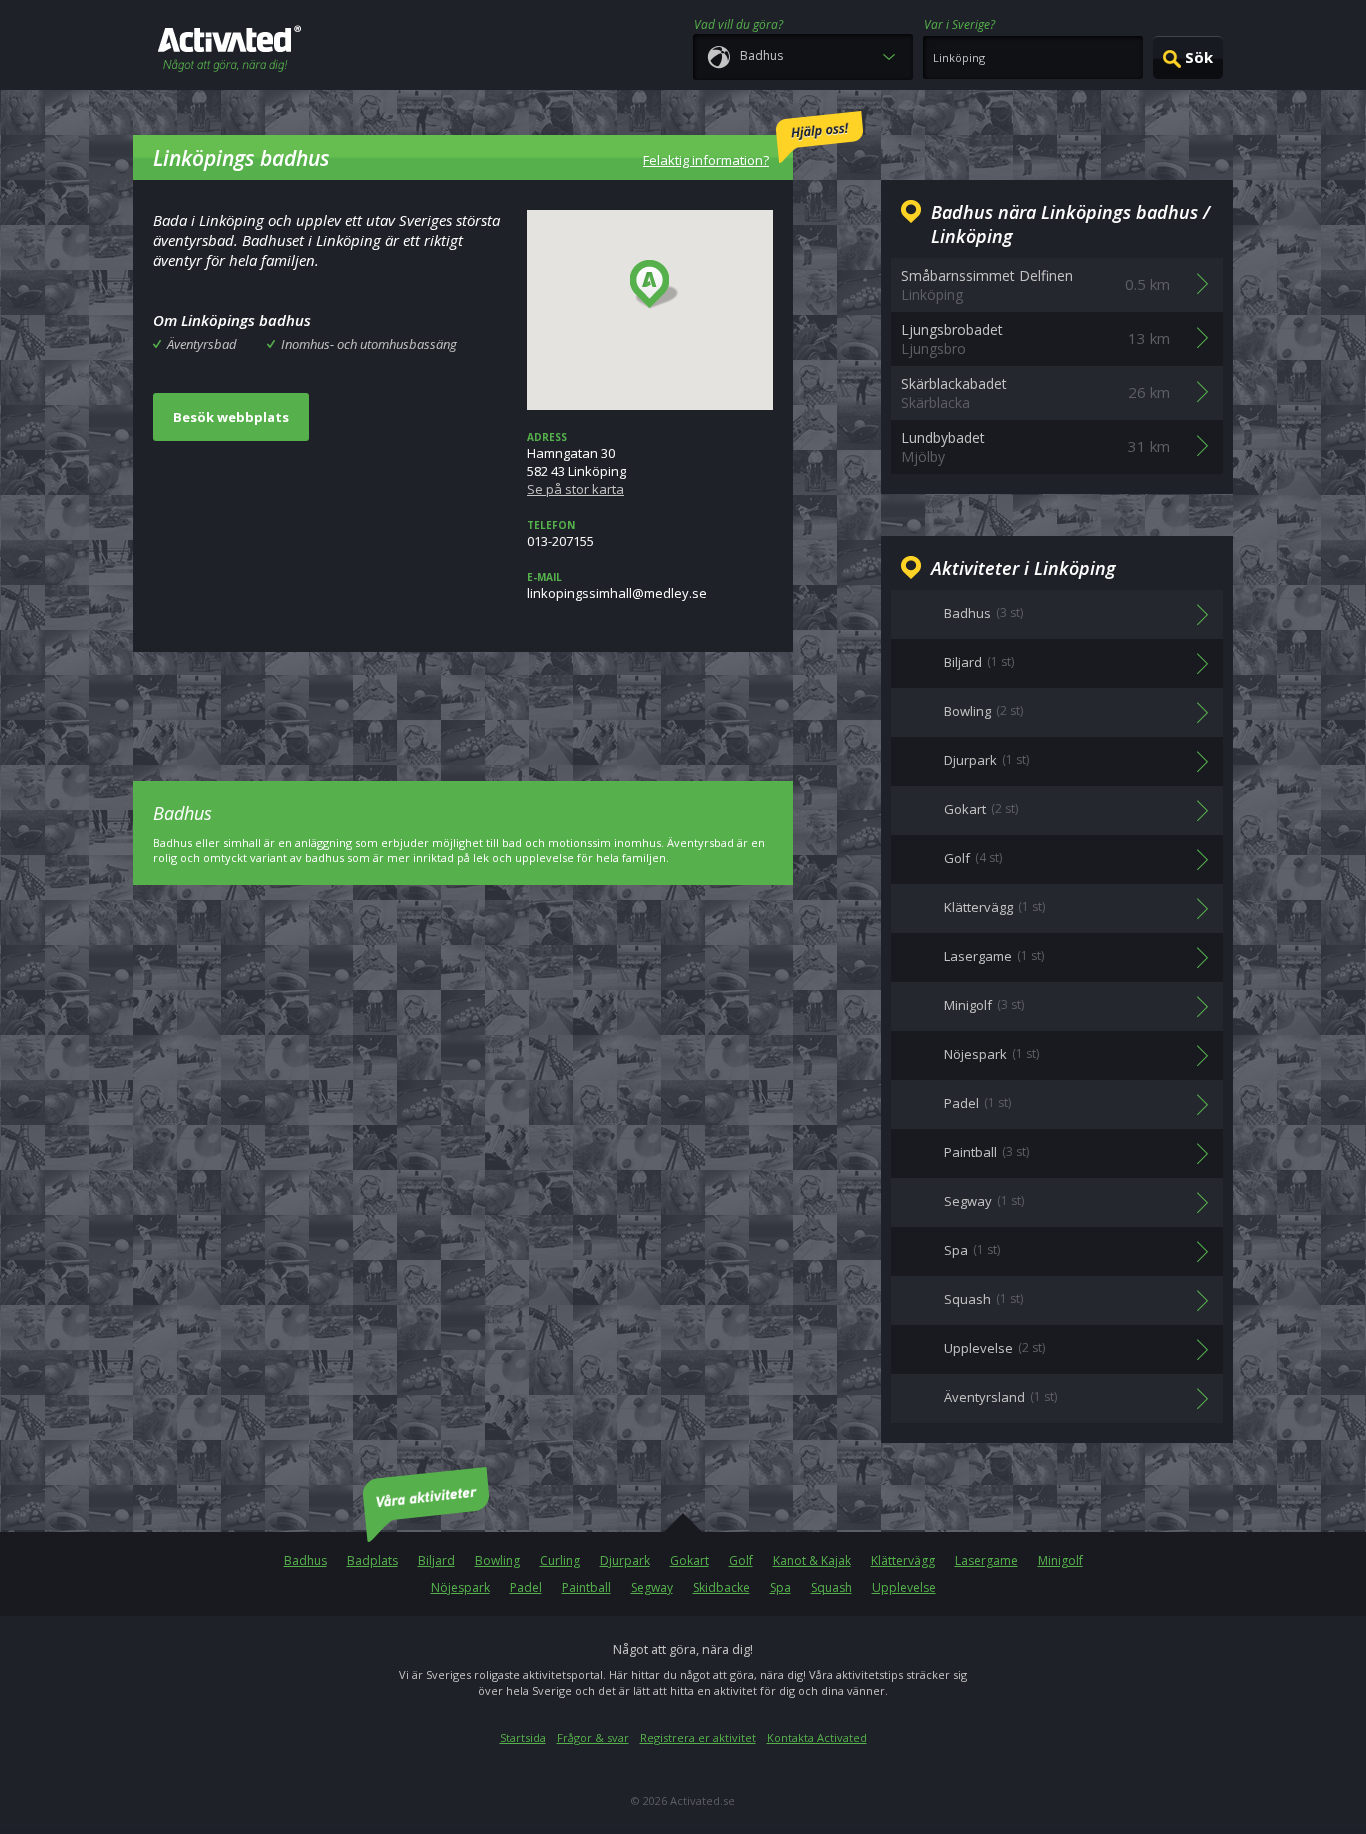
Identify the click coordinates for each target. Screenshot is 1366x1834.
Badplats (372, 1560)
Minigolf (1060, 1560)
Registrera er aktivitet (698, 1737)
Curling (560, 1560)
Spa (780, 1587)
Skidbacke (721, 1587)
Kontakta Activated (817, 1737)
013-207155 (560, 534)
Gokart (689, 1560)
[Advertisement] (463, 702)
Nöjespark (460, 1587)
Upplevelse (904, 1587)
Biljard (436, 1560)
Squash (831, 1587)
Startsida (523, 1737)
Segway (652, 1587)
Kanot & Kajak (812, 1560)
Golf (741, 1560)
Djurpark (625, 1560)
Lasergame (986, 1560)
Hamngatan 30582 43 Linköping (576, 464)
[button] (654, 285)
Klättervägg (903, 1560)
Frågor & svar (593, 1737)
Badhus (305, 1560)
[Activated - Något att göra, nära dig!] (229, 50)
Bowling (497, 1560)
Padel (526, 1587)
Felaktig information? (706, 160)
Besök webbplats (231, 417)
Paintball (586, 1587)
